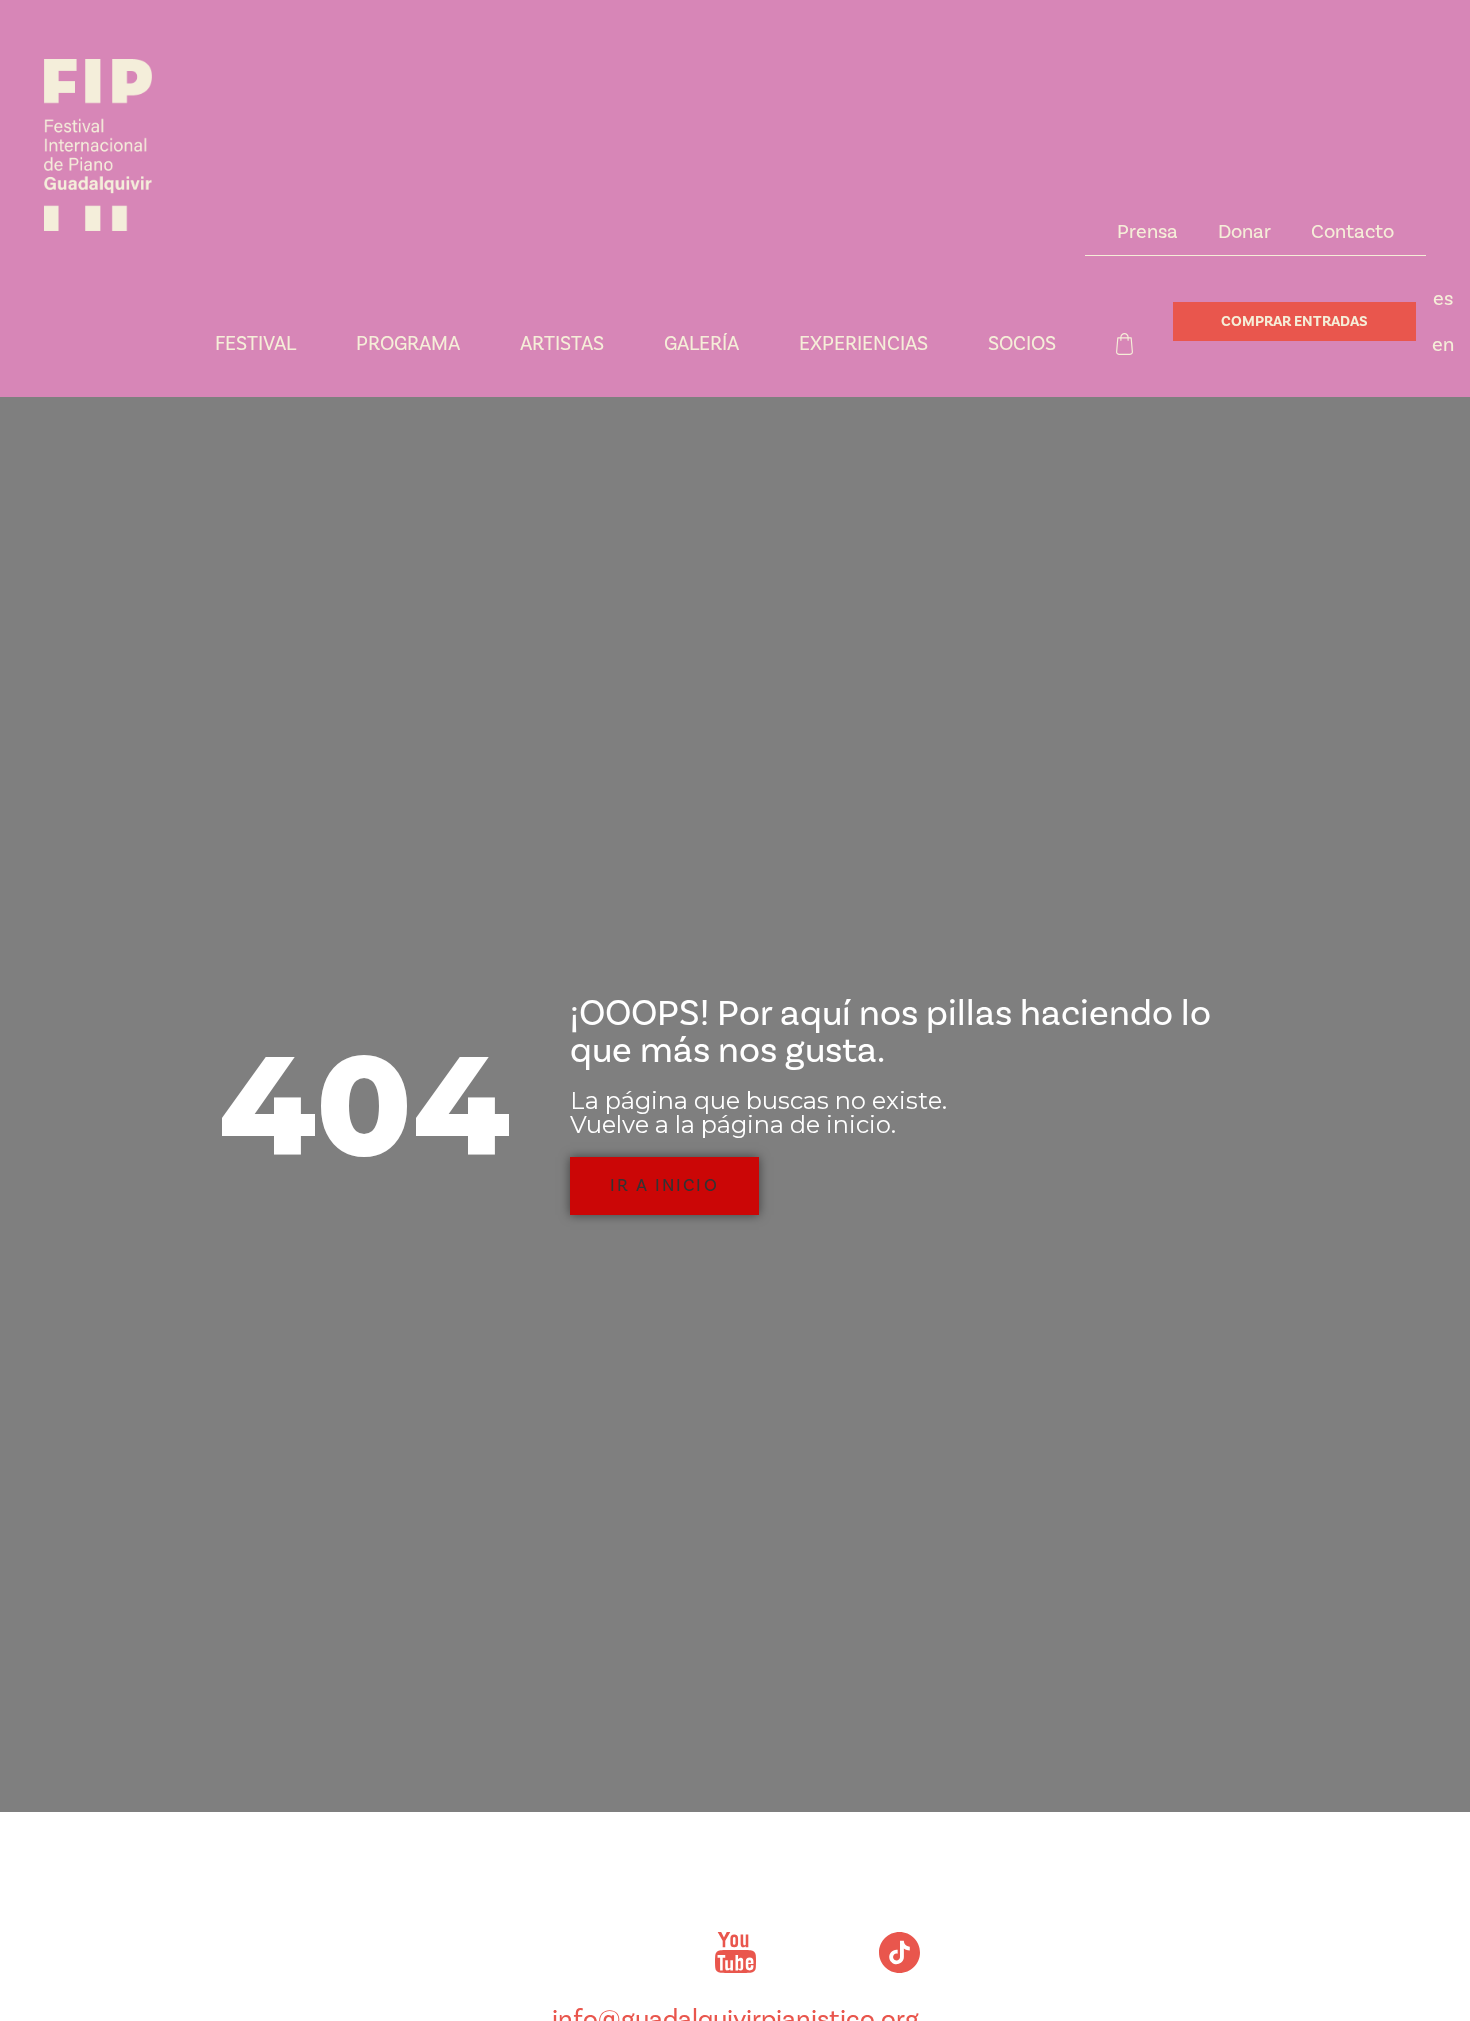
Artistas (562, 344)
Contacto (1352, 232)
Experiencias (863, 344)
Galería (701, 344)
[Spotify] (817, 1953)
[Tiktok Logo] (899, 1953)
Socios (1022, 344)
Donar (1244, 232)
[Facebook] (653, 1953)
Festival (255, 344)
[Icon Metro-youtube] (735, 1953)
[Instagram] (571, 1953)
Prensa (1147, 232)
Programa (408, 344)
